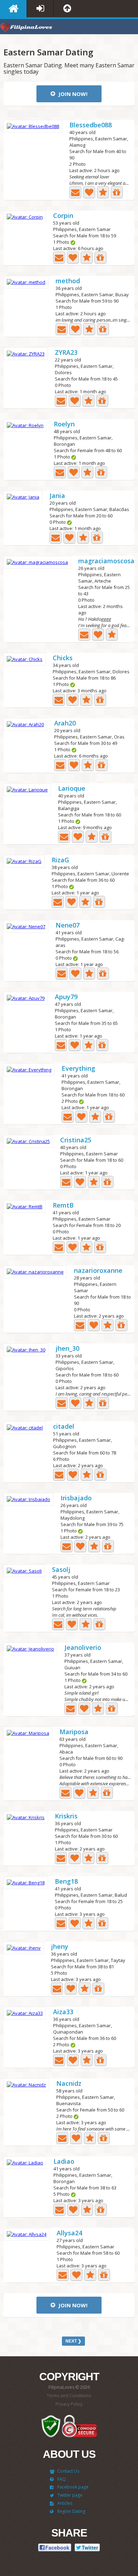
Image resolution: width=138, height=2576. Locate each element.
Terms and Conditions (69, 2396)
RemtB (63, 1206)
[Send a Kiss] (89, 192)
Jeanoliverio (83, 1648)
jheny (60, 1947)
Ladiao (64, 2162)
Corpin (63, 216)
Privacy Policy (69, 2404)
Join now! (72, 94)
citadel (64, 1427)
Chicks (63, 658)
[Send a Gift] (117, 192)
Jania (57, 496)
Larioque (72, 789)
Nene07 (68, 926)
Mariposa (74, 1732)
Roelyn (64, 424)
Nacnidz (69, 2084)
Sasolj (61, 1570)
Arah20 (65, 724)
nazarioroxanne (98, 1271)
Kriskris (66, 1816)
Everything (78, 1069)
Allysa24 (69, 2233)
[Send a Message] (75, 192)
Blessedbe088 (91, 125)
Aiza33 (63, 2012)
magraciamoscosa (106, 561)
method (68, 281)
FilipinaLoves (27, 28)
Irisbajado (76, 1498)
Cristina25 (76, 1140)
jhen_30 (67, 1349)
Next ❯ (73, 2341)
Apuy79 (66, 997)
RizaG (60, 860)
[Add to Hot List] (103, 192)
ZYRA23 (66, 353)
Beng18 (66, 1882)
